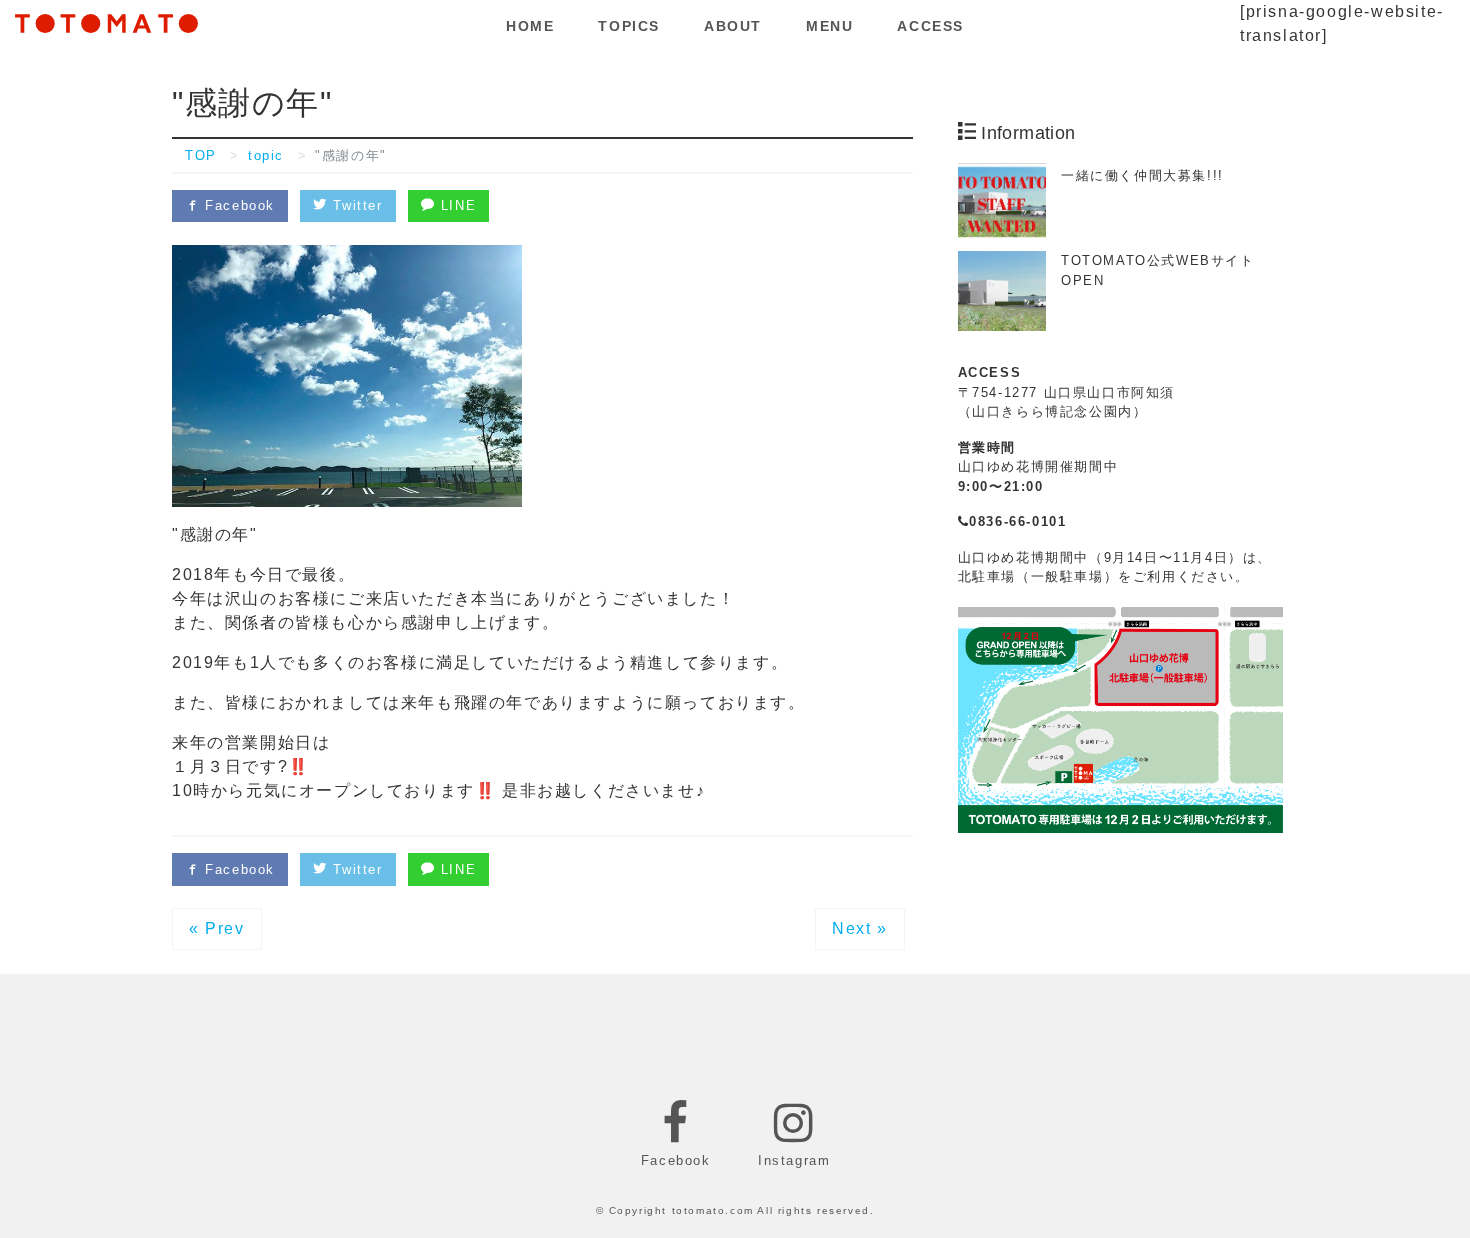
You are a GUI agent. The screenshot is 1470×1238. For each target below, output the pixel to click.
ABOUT (733, 26)
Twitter (355, 205)
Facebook (237, 205)
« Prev (217, 928)
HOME (530, 26)
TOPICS (629, 26)
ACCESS (930, 26)
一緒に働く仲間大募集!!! (1142, 175)
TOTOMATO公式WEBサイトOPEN (1158, 270)
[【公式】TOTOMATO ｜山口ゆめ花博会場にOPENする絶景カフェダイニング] (106, 20)
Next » (860, 928)
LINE (455, 205)
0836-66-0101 (1017, 521)
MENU (829, 26)
